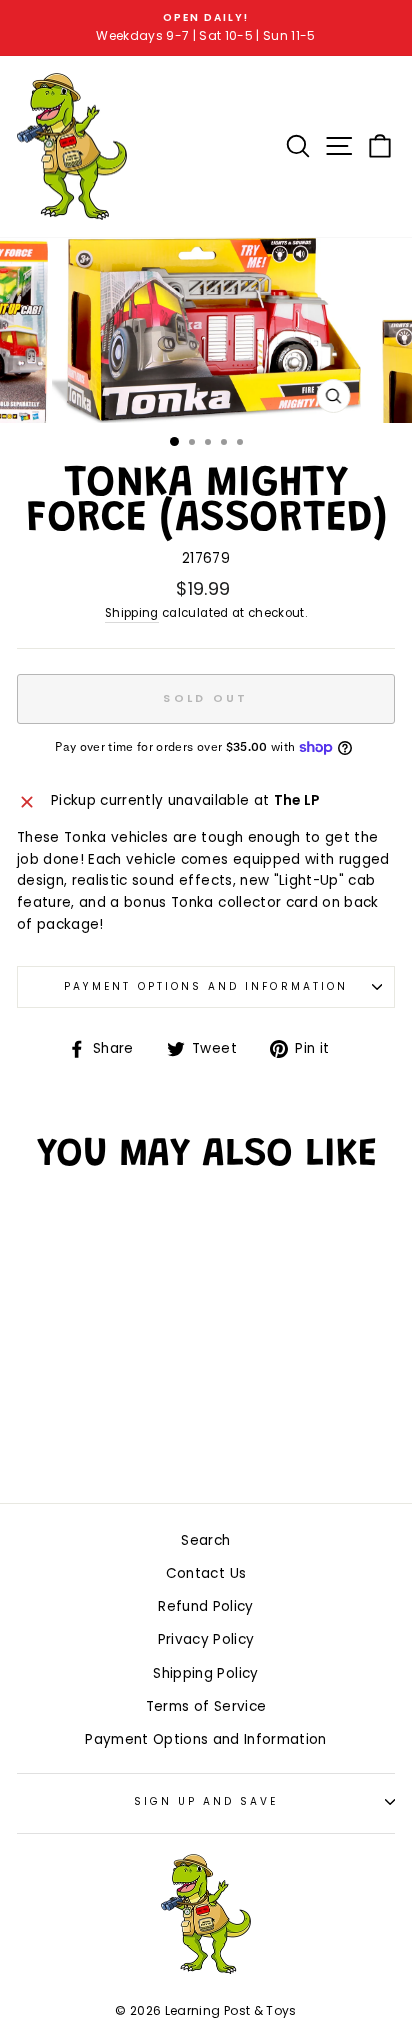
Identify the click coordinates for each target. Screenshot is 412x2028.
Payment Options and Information (206, 986)
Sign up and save (206, 1801)
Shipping (132, 613)
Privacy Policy (206, 1639)
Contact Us (206, 1573)
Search (205, 1540)
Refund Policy (205, 1606)
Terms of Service (206, 1706)
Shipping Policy (205, 1673)
